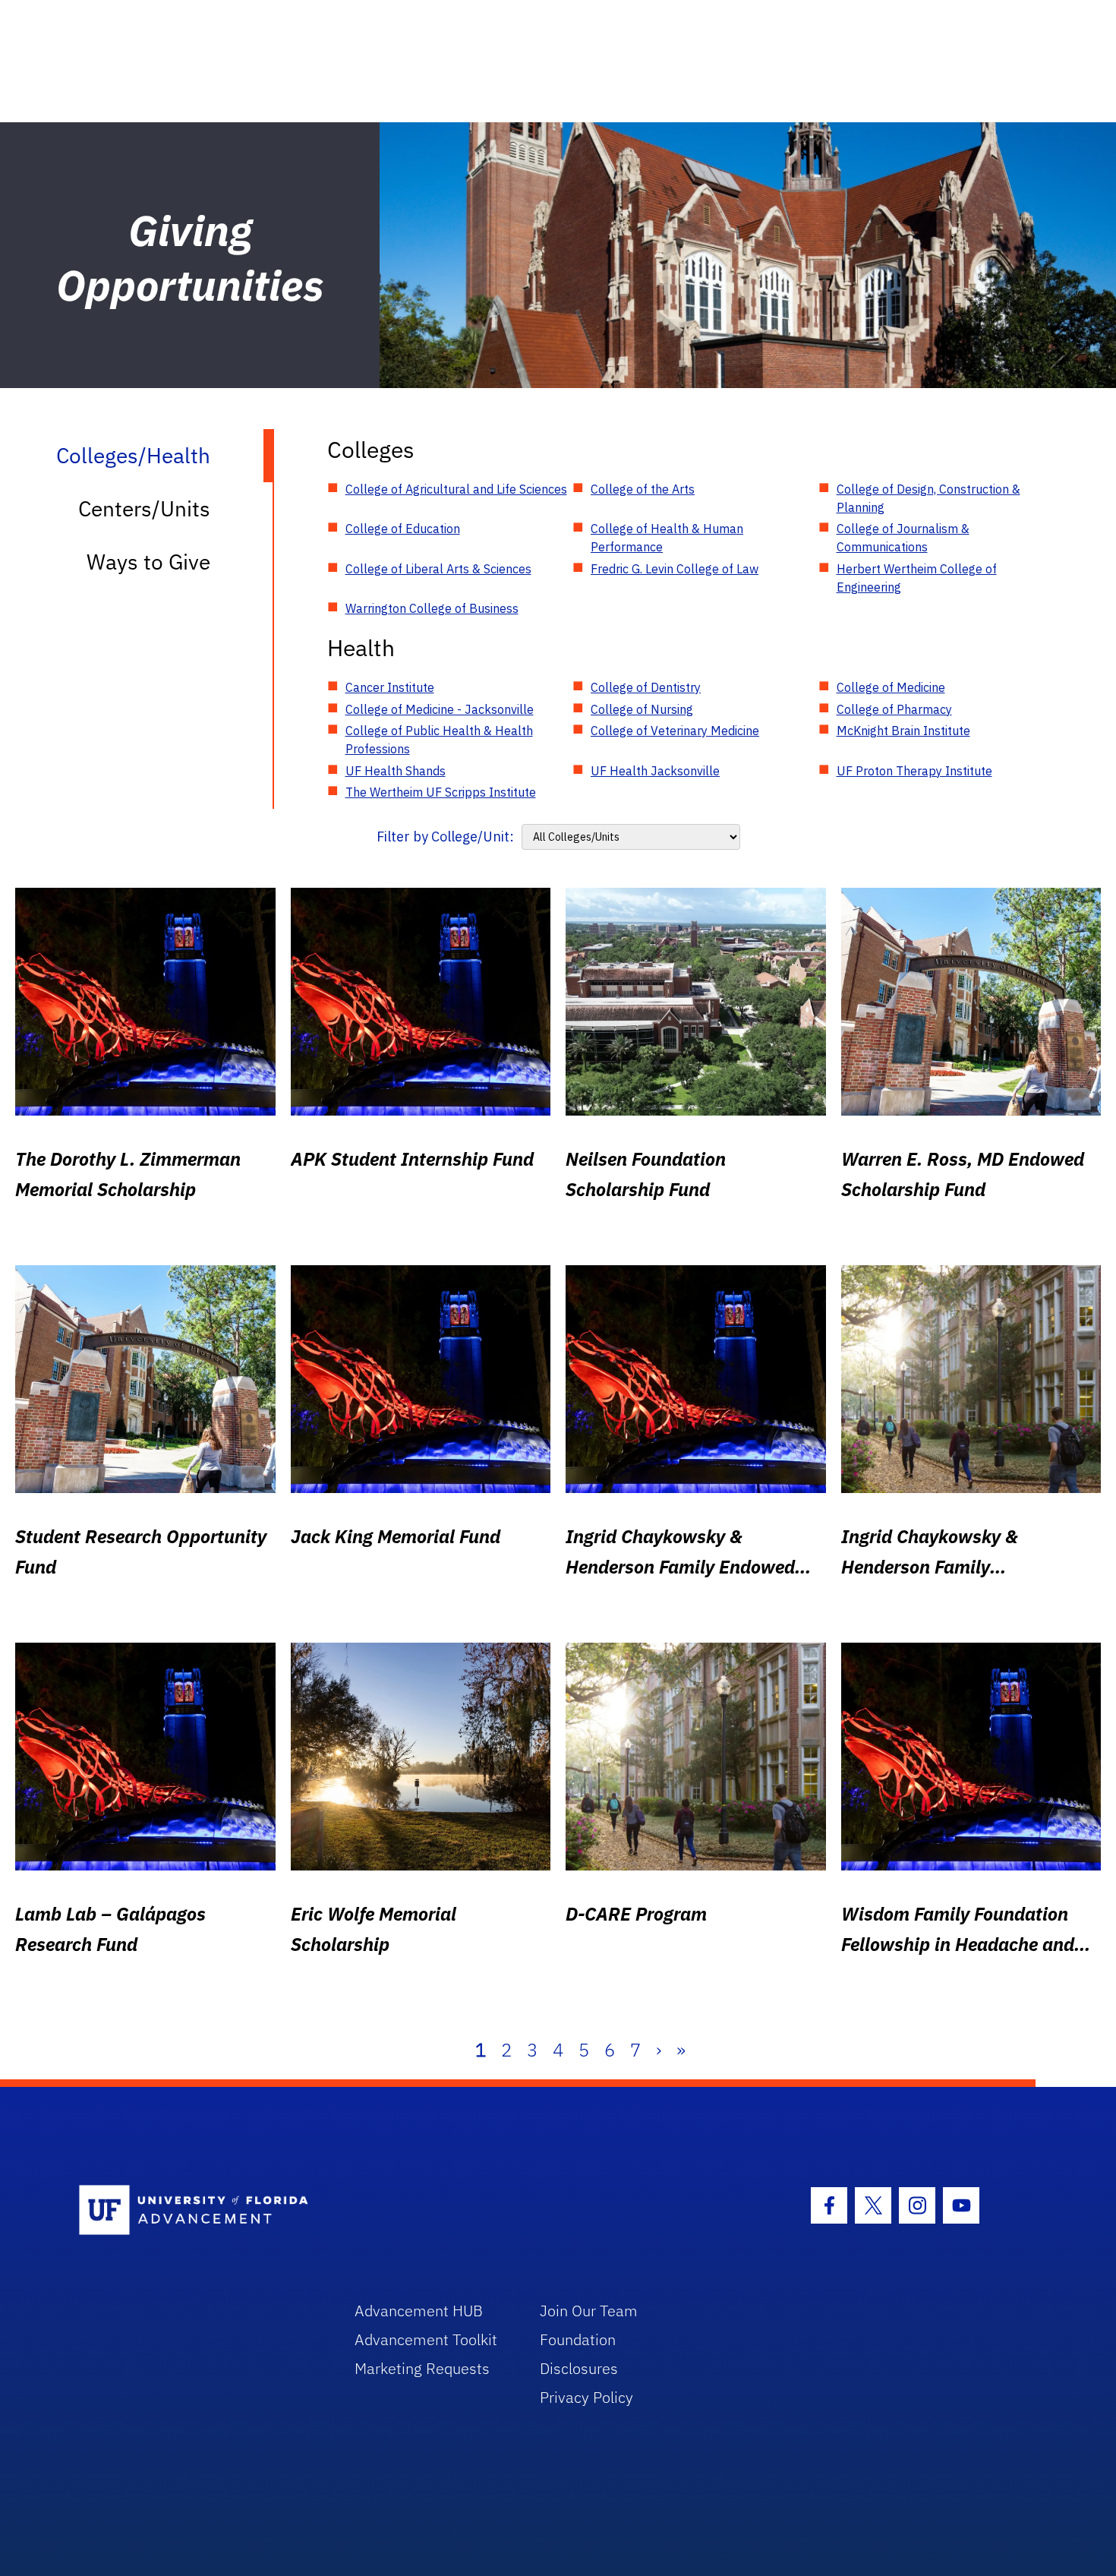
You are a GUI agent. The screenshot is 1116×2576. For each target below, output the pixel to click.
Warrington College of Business (432, 608)
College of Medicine (891, 687)
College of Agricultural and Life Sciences (456, 489)
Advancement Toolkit (426, 2339)
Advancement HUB (419, 2311)
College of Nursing (642, 709)
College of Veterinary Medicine (675, 731)
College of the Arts (643, 489)
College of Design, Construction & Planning (928, 498)
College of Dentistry (646, 687)
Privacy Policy (586, 2397)
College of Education (403, 529)
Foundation (578, 2339)
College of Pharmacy (894, 709)
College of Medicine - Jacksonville (440, 709)
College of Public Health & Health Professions (439, 740)
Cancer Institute (390, 687)
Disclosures (579, 2368)
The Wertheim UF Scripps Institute (441, 792)
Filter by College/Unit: (445, 837)
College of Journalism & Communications (903, 538)
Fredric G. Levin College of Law (675, 569)
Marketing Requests (422, 2368)
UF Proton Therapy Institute (914, 771)
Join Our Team (589, 2311)
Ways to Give (148, 562)
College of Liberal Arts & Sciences (438, 569)
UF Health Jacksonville (655, 771)
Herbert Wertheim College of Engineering (917, 578)
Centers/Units (144, 508)
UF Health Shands (396, 771)
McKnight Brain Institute (903, 731)
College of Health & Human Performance (667, 538)
